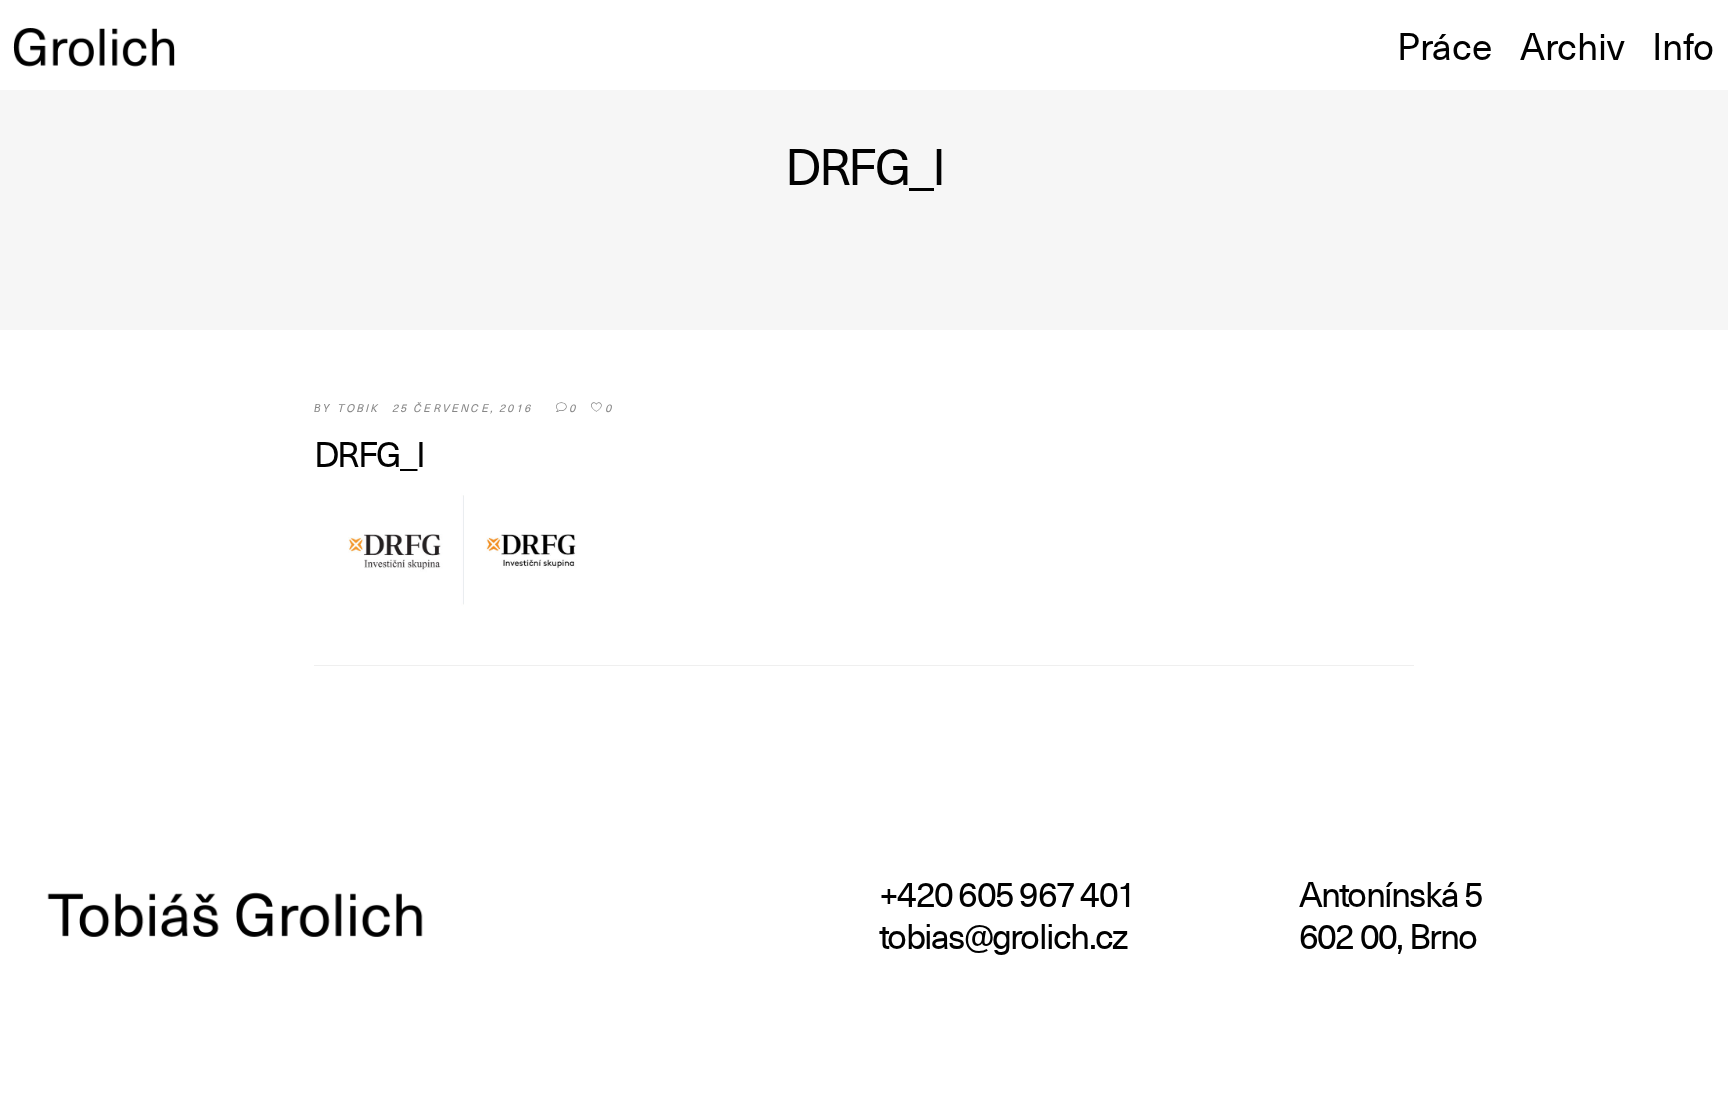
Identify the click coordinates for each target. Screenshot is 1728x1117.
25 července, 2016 (462, 407)
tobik (358, 407)
